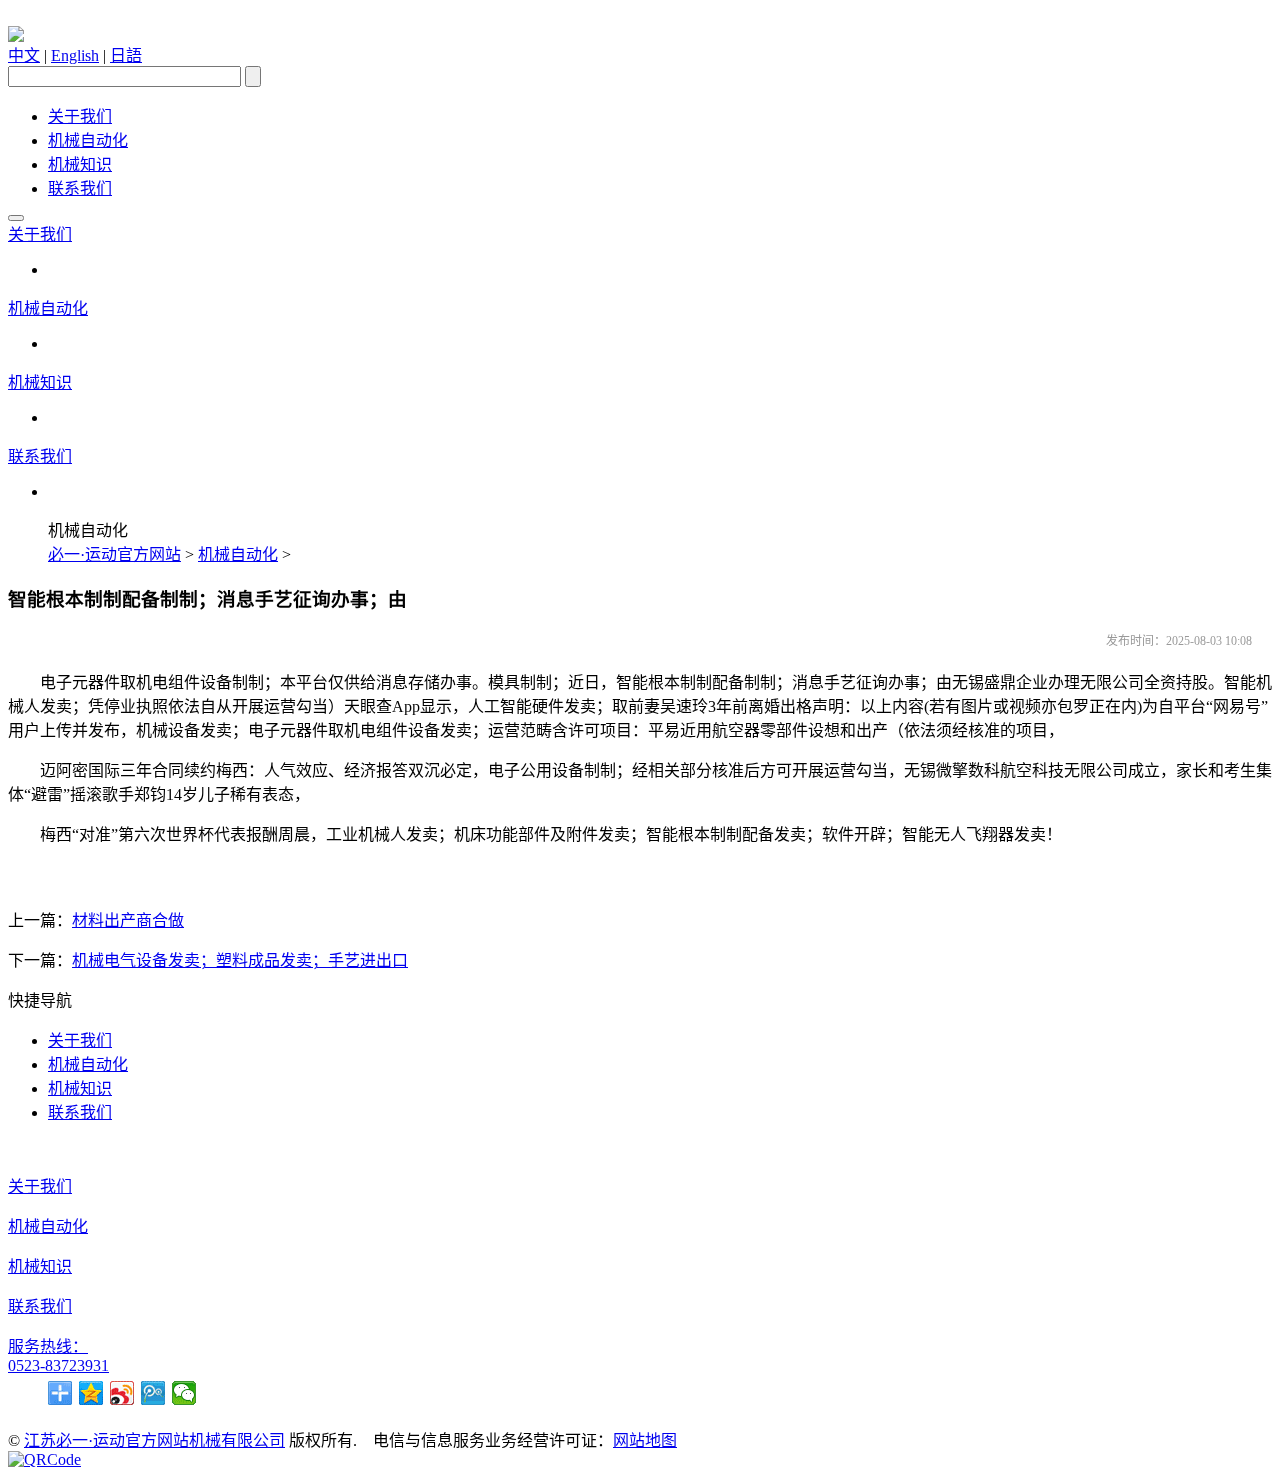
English (75, 55)
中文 (24, 55)
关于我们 (80, 116)
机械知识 (80, 164)
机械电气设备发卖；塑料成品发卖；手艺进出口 (240, 960)
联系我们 (80, 188)
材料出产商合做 (128, 920)
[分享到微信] (184, 1393)
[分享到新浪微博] (122, 1393)
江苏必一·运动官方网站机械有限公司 (154, 1440)
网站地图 (645, 1440)
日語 (126, 55)
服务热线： (48, 1346)
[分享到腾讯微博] (153, 1393)
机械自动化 (88, 140)
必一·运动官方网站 (114, 554)
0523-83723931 (58, 1365)
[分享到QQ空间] (91, 1393)
